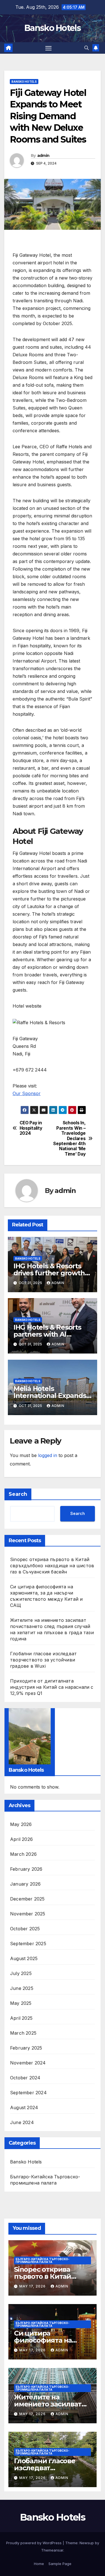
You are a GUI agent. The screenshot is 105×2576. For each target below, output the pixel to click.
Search (18, 1494)
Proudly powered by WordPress (34, 2543)
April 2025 (21, 2018)
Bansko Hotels (53, 28)
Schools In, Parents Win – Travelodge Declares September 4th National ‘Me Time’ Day (69, 1139)
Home (39, 2564)
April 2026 (21, 1839)
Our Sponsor (27, 1093)
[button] (87, 48)
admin (43, 156)
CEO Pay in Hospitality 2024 (31, 1128)
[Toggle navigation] (48, 48)
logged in (48, 1455)
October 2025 (25, 1929)
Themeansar (52, 2550)
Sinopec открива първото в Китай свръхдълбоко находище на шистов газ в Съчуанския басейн (52, 1566)
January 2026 (25, 1884)
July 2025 (21, 1973)
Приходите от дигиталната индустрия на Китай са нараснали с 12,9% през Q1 (52, 1687)
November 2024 (28, 2063)
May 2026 (21, 1824)
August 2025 (24, 1958)
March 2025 (23, 2033)
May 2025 (21, 2003)
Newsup (87, 2543)
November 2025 (28, 1914)
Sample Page (60, 2564)
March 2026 (23, 1854)
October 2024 (25, 2078)
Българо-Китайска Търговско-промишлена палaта (45, 2180)
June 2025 (22, 1988)
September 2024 (28, 2093)
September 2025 (28, 1944)
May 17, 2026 (33, 2286)
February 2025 (26, 2048)
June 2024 (22, 2122)
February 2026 (26, 1869)
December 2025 (27, 1899)
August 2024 (24, 2107)
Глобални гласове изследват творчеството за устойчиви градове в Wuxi (43, 1660)
